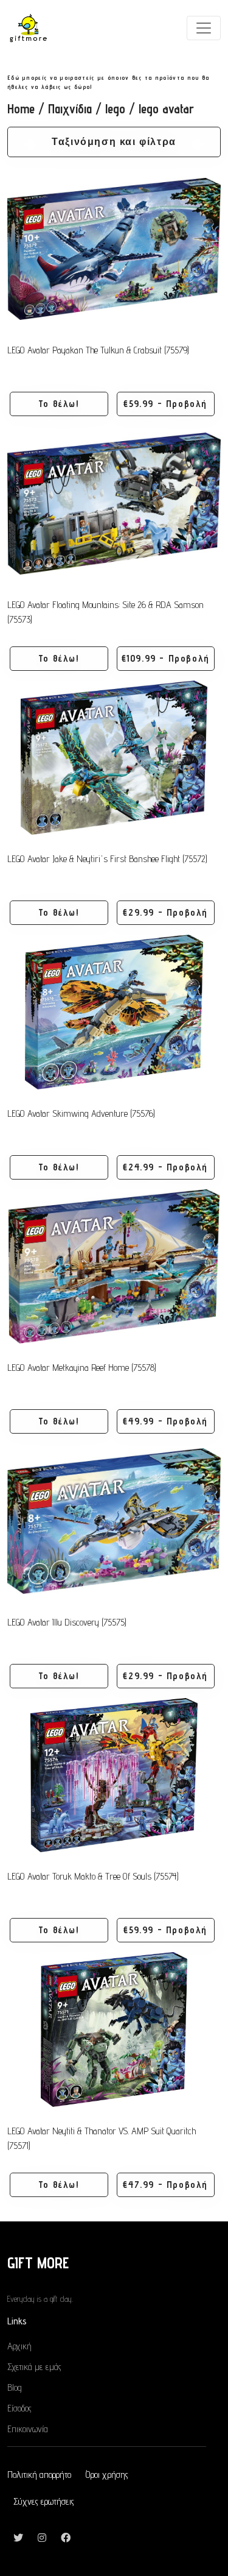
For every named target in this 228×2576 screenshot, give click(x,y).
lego (115, 109)
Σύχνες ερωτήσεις (44, 2501)
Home (21, 109)
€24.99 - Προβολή (165, 1167)
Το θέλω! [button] (59, 404)
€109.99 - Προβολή (166, 658)
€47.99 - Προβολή (165, 2185)
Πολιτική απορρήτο (39, 2475)
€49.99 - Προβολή (165, 1421)
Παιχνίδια (70, 109)
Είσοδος (19, 2408)
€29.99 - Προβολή (165, 912)
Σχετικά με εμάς (34, 2367)
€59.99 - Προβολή (165, 404)
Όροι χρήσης (107, 2475)
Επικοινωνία (28, 2429)
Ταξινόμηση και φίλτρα (114, 142)
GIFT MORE (38, 2263)
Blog (15, 2387)
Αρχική (19, 2346)
